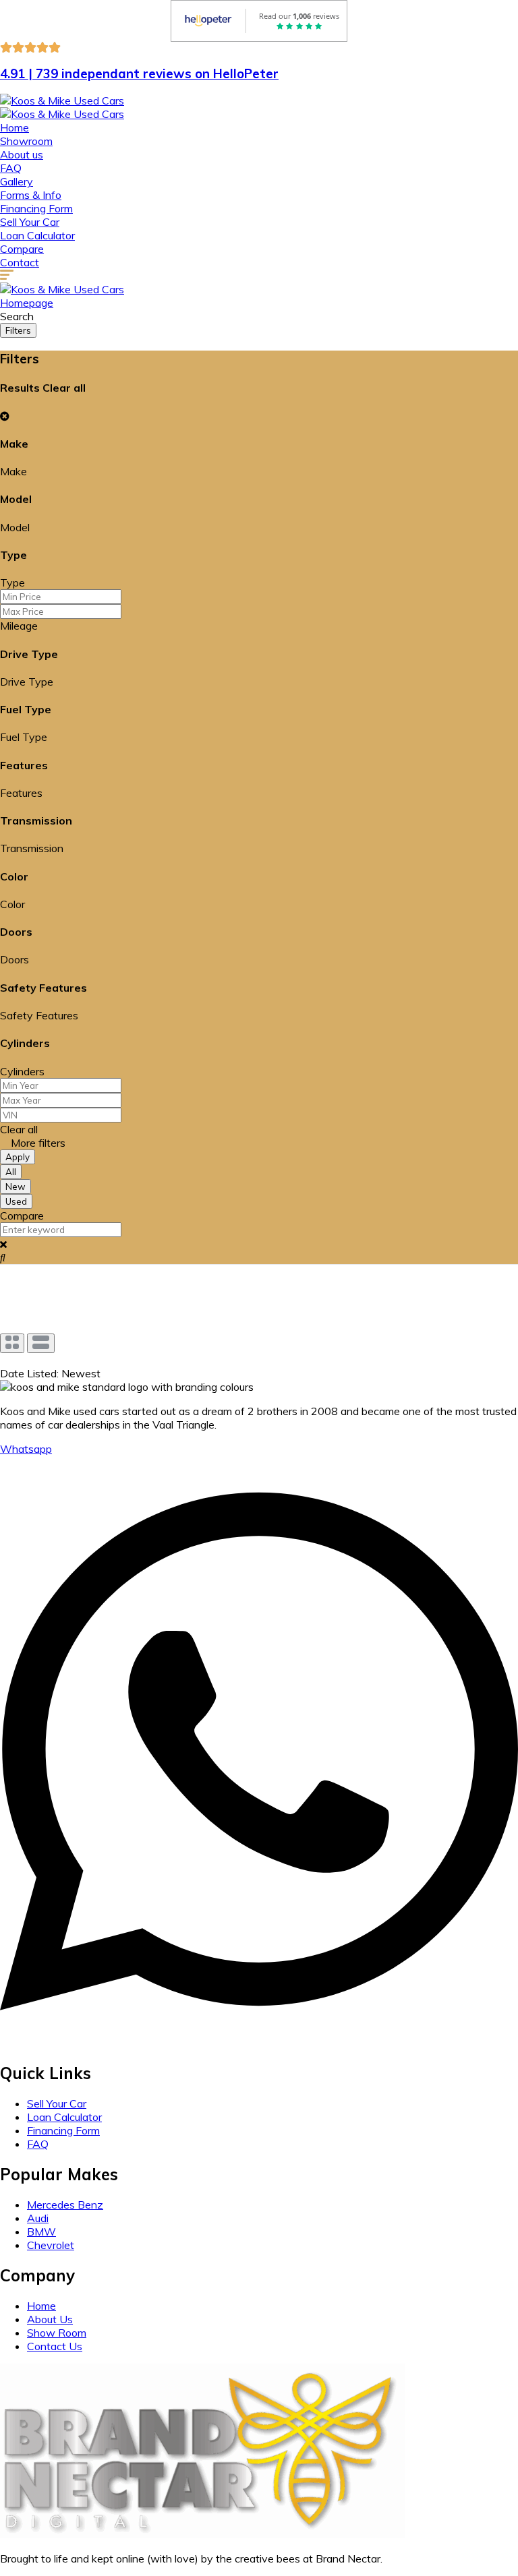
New (16, 1187)
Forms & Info (31, 195)
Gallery (17, 181)
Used (16, 1201)
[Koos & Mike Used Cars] (62, 100)
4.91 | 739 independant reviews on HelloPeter (139, 73)
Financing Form (36, 208)
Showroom (26, 141)
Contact (20, 262)
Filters (18, 330)
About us (22, 154)
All (11, 1172)
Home (15, 127)
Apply (18, 1157)
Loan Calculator (37, 235)
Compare (22, 249)
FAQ (11, 168)
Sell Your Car (30, 222)
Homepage (27, 303)
